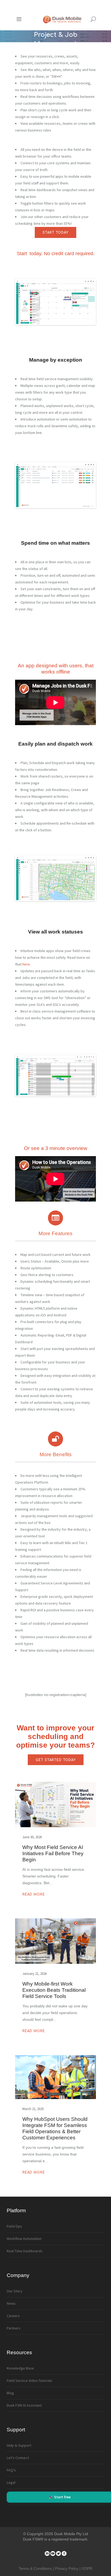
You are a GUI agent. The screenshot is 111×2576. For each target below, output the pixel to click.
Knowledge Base (20, 2368)
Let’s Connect (18, 2458)
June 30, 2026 (32, 1837)
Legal (11, 2482)
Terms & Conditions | (37, 2568)
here (26, 964)
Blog (10, 2393)
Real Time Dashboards (25, 2251)
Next (87, 302)
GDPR (87, 2568)
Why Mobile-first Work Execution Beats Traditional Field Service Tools (54, 1990)
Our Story (15, 2291)
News (11, 2303)
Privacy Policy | (68, 2568)
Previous (24, 302)
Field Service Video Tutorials (30, 2381)
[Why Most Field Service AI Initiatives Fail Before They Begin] (55, 1804)
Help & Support (19, 2445)
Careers (13, 2316)
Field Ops (14, 2226)
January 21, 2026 (34, 1974)
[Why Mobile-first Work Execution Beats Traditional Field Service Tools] (55, 1941)
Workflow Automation (24, 2239)
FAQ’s (11, 2470)
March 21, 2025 (33, 2109)
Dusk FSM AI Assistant (24, 2405)
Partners (14, 2328)
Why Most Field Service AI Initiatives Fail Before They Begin (53, 1853)
